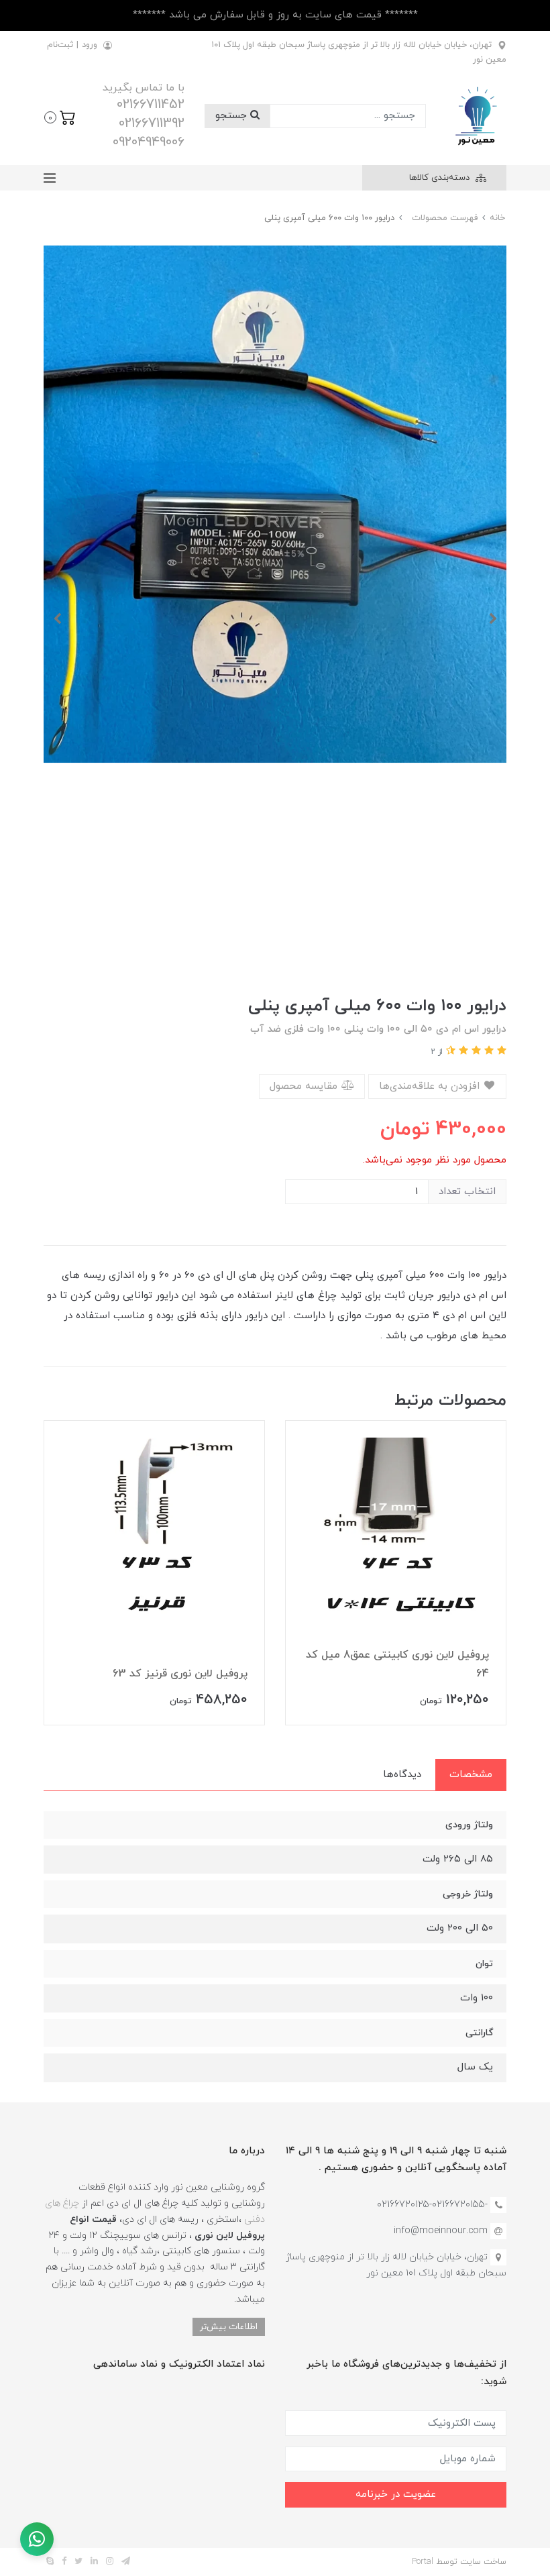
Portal (423, 2562)
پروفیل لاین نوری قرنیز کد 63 (180, 1674)
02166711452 (151, 105)
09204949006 (149, 142)
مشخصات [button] (471, 1775)
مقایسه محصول (305, 1086)
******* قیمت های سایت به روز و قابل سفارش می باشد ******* (275, 15)
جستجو (233, 116)
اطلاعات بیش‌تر (229, 2327)
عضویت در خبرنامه (396, 2494)
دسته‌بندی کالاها (441, 178)
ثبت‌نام (60, 45)
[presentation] (493, 619)
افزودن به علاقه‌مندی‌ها (431, 1086)
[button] (60, 116)
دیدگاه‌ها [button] (402, 1775)
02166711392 (152, 123)
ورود (90, 45)
